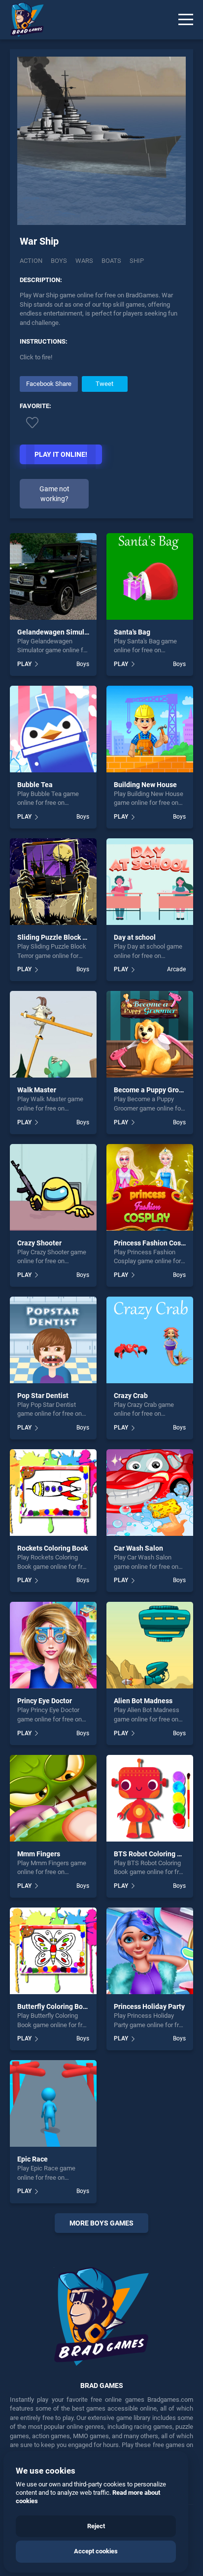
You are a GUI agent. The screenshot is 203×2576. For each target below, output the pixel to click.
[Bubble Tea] (53, 729)
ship (137, 261)
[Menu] (186, 20)
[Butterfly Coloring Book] (53, 1951)
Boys (59, 261)
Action (31, 261)
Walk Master (37, 1090)
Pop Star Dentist (43, 1396)
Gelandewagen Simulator (57, 632)
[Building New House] (150, 729)
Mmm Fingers (39, 1854)
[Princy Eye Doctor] (53, 1645)
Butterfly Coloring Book (54, 2006)
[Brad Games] (22, 20)
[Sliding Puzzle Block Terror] (53, 882)
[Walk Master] (53, 1034)
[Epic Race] (53, 2103)
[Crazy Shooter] (53, 1187)
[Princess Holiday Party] (150, 1951)
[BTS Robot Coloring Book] (150, 1798)
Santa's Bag (132, 632)
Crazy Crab (131, 1396)
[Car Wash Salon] (150, 1493)
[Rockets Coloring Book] (53, 1493)
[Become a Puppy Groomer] (150, 1034)
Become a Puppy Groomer (154, 1090)
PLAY (24, 664)
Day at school (135, 937)
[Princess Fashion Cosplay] (150, 1187)
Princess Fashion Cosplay (154, 1243)
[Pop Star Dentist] (53, 1340)
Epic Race (33, 2159)
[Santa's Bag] (150, 576)
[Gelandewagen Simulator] (53, 576)
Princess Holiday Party (149, 2006)
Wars (84, 261)
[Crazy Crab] (150, 1340)
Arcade (176, 969)
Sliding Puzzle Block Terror (59, 937)
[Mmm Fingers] (53, 1798)
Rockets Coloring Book (52, 1548)
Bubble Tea (35, 785)
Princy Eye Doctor (45, 1701)
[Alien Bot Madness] (150, 1645)
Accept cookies (96, 2551)
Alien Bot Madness (143, 1701)
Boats (111, 261)
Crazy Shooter (39, 1243)
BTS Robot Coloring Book (153, 1854)
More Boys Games (101, 2223)
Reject (96, 2526)
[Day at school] (150, 882)
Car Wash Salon (138, 1548)
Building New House (145, 785)
